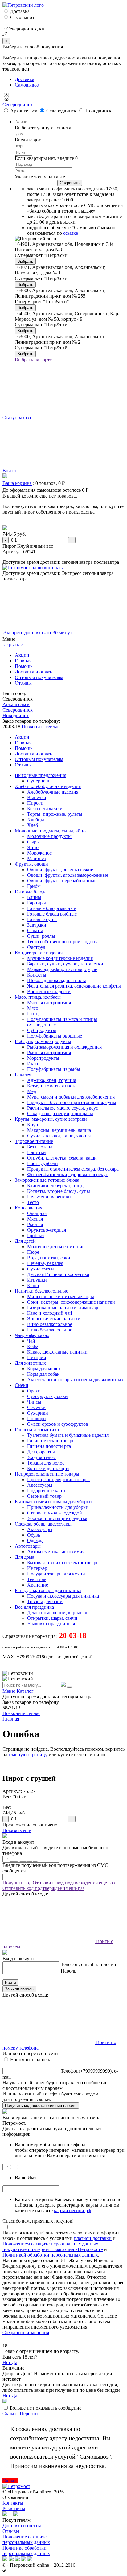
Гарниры (37, 903)
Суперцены (39, 781)
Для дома (25, 1557)
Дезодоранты (41, 1452)
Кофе (33, 1346)
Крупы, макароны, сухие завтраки (51, 1119)
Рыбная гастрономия (49, 1052)
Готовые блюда (31, 892)
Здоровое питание (34, 1141)
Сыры (33, 842)
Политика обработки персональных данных (26, 2551)
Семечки (36, 1407)
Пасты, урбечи (43, 1163)
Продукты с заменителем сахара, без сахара (73, 1169)
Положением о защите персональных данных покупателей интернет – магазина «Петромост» (53, 2247)
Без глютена (40, 1147)
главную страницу (28, 1755)
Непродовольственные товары (47, 1474)
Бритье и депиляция (48, 1468)
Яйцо (33, 847)
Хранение (38, 1585)
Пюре (33, 1252)
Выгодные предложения (41, 775)
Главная (23, 661)
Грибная (36, 1235)
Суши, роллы (41, 936)
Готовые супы (42, 919)
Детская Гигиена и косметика (58, 1274)
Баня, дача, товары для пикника (48, 1590)
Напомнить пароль (30, 2060)
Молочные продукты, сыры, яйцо (50, 831)
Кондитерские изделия (39, 953)
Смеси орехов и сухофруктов (58, 1424)
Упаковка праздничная (51, 1624)
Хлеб (33, 825)
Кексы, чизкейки (45, 809)
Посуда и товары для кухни (56, 1574)
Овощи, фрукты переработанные (62, 881)
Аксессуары (40, 1485)
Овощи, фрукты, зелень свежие (60, 870)
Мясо (33, 1008)
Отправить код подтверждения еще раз (74, 1883)
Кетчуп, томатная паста (52, 1086)
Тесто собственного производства (63, 942)
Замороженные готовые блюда (47, 1180)
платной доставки (93, 2238)
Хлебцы (36, 820)
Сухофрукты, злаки (47, 1396)
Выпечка (37, 797)
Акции (22, 655)
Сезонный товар (44, 1496)
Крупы (34, 1125)
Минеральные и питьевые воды (61, 1296)
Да (14, 2362)
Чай (31, 1341)
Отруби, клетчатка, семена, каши (62, 1158)
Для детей (25, 1241)
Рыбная (35, 1224)
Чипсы (34, 1402)
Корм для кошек (44, 1369)
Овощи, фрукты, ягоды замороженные (68, 875)
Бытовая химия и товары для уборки (53, 1502)
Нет (7, 2362)
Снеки (22, 1385)
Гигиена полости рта (49, 1446)
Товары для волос (46, 1463)
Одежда (35, 1540)
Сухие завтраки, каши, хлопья (59, 1136)
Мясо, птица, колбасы (38, 997)
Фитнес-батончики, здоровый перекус (68, 1174)
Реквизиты (14, 2508)
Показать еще (17, 1830)
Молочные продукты (49, 836)
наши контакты (48, 568)
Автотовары (28, 1546)
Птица (34, 1014)
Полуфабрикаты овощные (55, 1036)
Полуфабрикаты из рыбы (54, 1069)
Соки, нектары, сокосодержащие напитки (71, 1302)
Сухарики (38, 1413)
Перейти (29, 2413)
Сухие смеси (41, 1269)
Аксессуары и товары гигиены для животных (75, 1380)
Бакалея (23, 1075)
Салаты (35, 930)
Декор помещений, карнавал (57, 1613)
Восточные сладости (49, 991)
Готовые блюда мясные (51, 908)
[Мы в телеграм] (6, 2515)
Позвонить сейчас (41, 727)
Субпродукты (42, 1030)
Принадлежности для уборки (58, 1507)
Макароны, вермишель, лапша (59, 1130)
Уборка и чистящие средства (57, 1518)
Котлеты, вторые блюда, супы (59, 1191)
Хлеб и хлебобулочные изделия (48, 786)
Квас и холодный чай (50, 1313)
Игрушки (37, 1280)
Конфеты (37, 975)
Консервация (29, 1208)
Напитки (37, 1152)
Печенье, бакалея (45, 1263)
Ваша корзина (17, 483)
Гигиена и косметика (37, 1430)
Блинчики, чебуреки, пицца (56, 1186)
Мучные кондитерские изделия (60, 958)
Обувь (34, 1535)
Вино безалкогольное (50, 1324)
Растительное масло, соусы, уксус (63, 1108)
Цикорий (37, 1357)
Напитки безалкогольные (41, 1291)
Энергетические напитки (54, 1319)
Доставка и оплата (34, 672)
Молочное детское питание (56, 1247)
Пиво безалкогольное (50, 1330)
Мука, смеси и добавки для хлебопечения (71, 1097)
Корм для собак (43, 1374)
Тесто (33, 1202)
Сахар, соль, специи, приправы (60, 1113)
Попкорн (37, 1418)
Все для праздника (34, 1607)
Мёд (32, 1091)
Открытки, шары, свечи (52, 1618)
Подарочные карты (47, 1491)
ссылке (71, 233)
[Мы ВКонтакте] (16, 2515)
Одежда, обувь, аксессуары (43, 1524)
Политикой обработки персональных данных (50, 2255)
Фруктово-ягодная (47, 1230)
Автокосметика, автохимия (56, 1552)
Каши (33, 1285)
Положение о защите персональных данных (26, 2539)
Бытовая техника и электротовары (63, 1563)
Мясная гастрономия (49, 1003)
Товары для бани (45, 1601)
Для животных (30, 1363)
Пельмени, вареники (49, 1197)
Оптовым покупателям (39, 677)
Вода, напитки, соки (49, 1258)
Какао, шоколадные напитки (57, 1352)
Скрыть (11, 2413)
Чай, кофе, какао (32, 1335)
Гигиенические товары (51, 1441)
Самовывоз (22, 17)
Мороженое (39, 853)
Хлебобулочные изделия (53, 792)
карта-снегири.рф (72, 2210)
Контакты (13, 2503)
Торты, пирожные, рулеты (55, 814)
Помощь (24, 666)
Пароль (68, 1971)
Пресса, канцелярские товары (58, 1479)
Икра (33, 1064)
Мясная (35, 1219)
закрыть (13, 645)
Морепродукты (43, 1058)
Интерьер (37, 1568)
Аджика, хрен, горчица (52, 1080)
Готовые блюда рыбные (52, 914)
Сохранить (70, 183)
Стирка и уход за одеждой (55, 1513)
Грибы (34, 886)
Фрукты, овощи (31, 864)
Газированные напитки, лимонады (64, 1308)
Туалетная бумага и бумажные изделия (68, 1435)
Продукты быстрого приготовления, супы (72, 1102)
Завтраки (37, 925)
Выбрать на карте (33, 360)
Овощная (37, 1213)
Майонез (36, 858)
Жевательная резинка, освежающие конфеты (74, 986)
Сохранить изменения (26, 2332)
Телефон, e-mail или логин (88, 1964)
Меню (9, 1691)
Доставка (20, 11)
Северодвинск (18, 105)
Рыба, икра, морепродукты (43, 1041)
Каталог (25, 1691)
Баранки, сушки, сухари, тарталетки (65, 964)
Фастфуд (36, 947)
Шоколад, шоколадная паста (57, 980)
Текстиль (37, 1579)
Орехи (34, 1391)
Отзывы (23, 683)
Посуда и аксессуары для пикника (63, 1596)
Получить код (18, 1883)
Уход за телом (41, 1457)
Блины (34, 897)
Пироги (35, 803)
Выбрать (25, 261)
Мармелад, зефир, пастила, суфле (62, 969)
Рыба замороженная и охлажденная (64, 1047)
